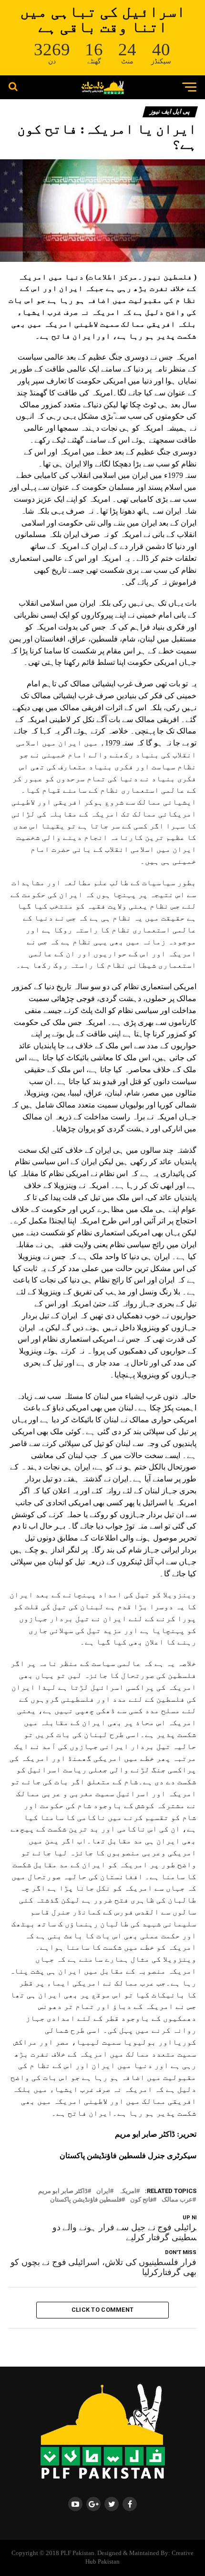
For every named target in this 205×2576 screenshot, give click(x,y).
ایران (103, 2191)
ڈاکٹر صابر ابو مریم (63, 2191)
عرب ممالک (177, 2200)
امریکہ (128, 2191)
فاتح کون (142, 2200)
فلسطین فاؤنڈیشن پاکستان (86, 2200)
